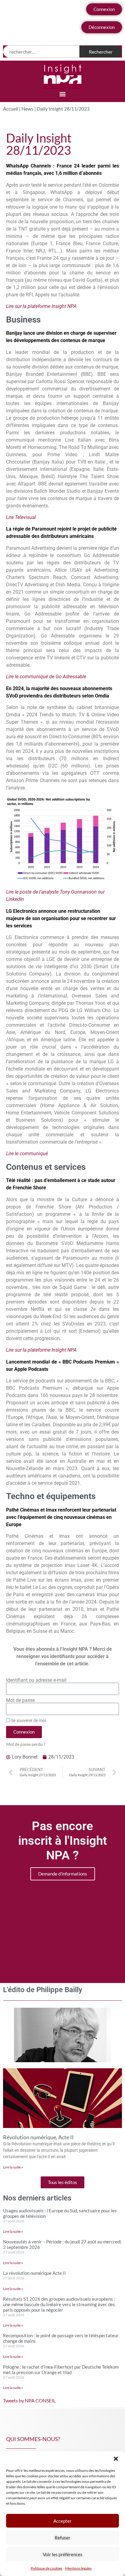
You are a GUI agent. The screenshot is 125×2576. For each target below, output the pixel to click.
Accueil (11, 109)
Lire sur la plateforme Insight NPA (41, 306)
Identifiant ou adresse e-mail (36, 1680)
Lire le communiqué (27, 1154)
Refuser (62, 2538)
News (27, 109)
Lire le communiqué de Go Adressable (46, 677)
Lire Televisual (21, 517)
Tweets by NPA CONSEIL (29, 2400)
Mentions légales (78, 2568)
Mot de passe (20, 1700)
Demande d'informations (63, 1874)
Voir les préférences (63, 2554)
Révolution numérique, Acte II (38, 2137)
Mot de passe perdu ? (26, 1744)
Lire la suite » (13, 2167)
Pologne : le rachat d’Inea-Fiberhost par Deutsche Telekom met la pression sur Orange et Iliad (61, 2370)
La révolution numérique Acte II (34, 2273)
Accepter (62, 2521)
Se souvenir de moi (28, 1720)
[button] (116, 2459)
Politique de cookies (46, 2568)
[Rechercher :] (41, 51)
